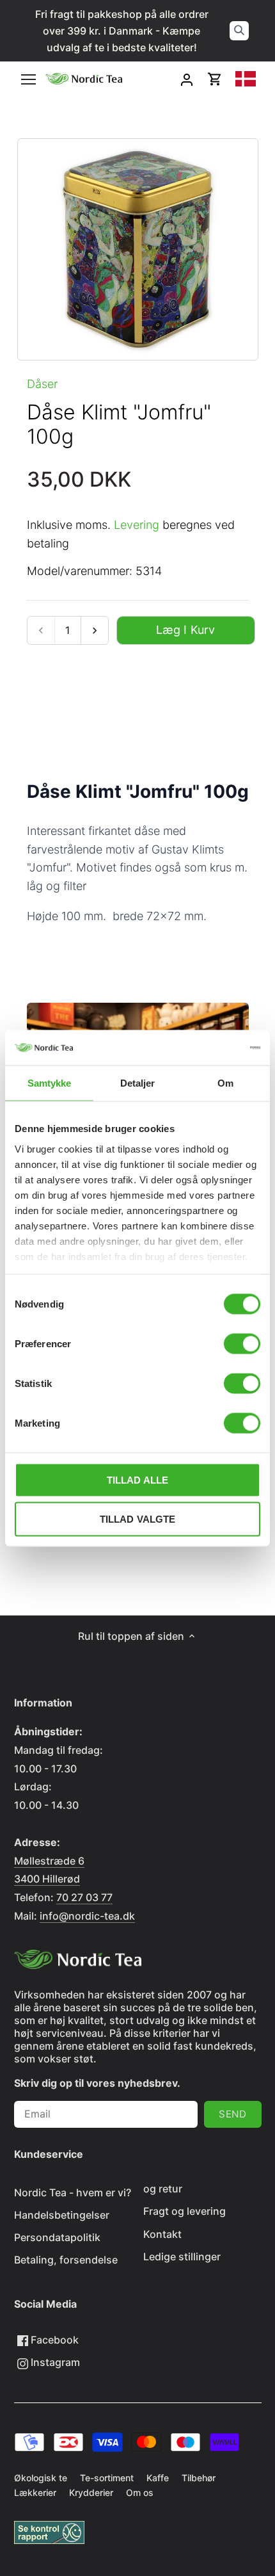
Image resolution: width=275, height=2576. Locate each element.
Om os (140, 2492)
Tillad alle (138, 1480)
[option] (138, 249)
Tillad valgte (138, 1519)
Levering (137, 525)
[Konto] (187, 79)
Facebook (53, 2340)
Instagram (54, 2362)
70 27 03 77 (84, 1897)
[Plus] (94, 630)
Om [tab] (225, 1083)
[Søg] (239, 31)
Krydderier (91, 2492)
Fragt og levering (185, 2211)
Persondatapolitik (57, 2237)
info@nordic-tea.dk (87, 1916)
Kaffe (158, 2478)
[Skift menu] (28, 79)
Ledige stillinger (182, 2256)
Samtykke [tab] (50, 1083)
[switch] (242, 1344)
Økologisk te (41, 2478)
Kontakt (162, 2234)
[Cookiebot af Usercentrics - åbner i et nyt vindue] (204, 1048)
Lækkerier (35, 2492)
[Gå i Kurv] (215, 79)
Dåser (42, 384)
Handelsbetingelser (62, 2215)
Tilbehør (199, 2478)
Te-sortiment (107, 2478)
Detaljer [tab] (138, 1083)
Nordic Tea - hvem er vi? (73, 2192)
